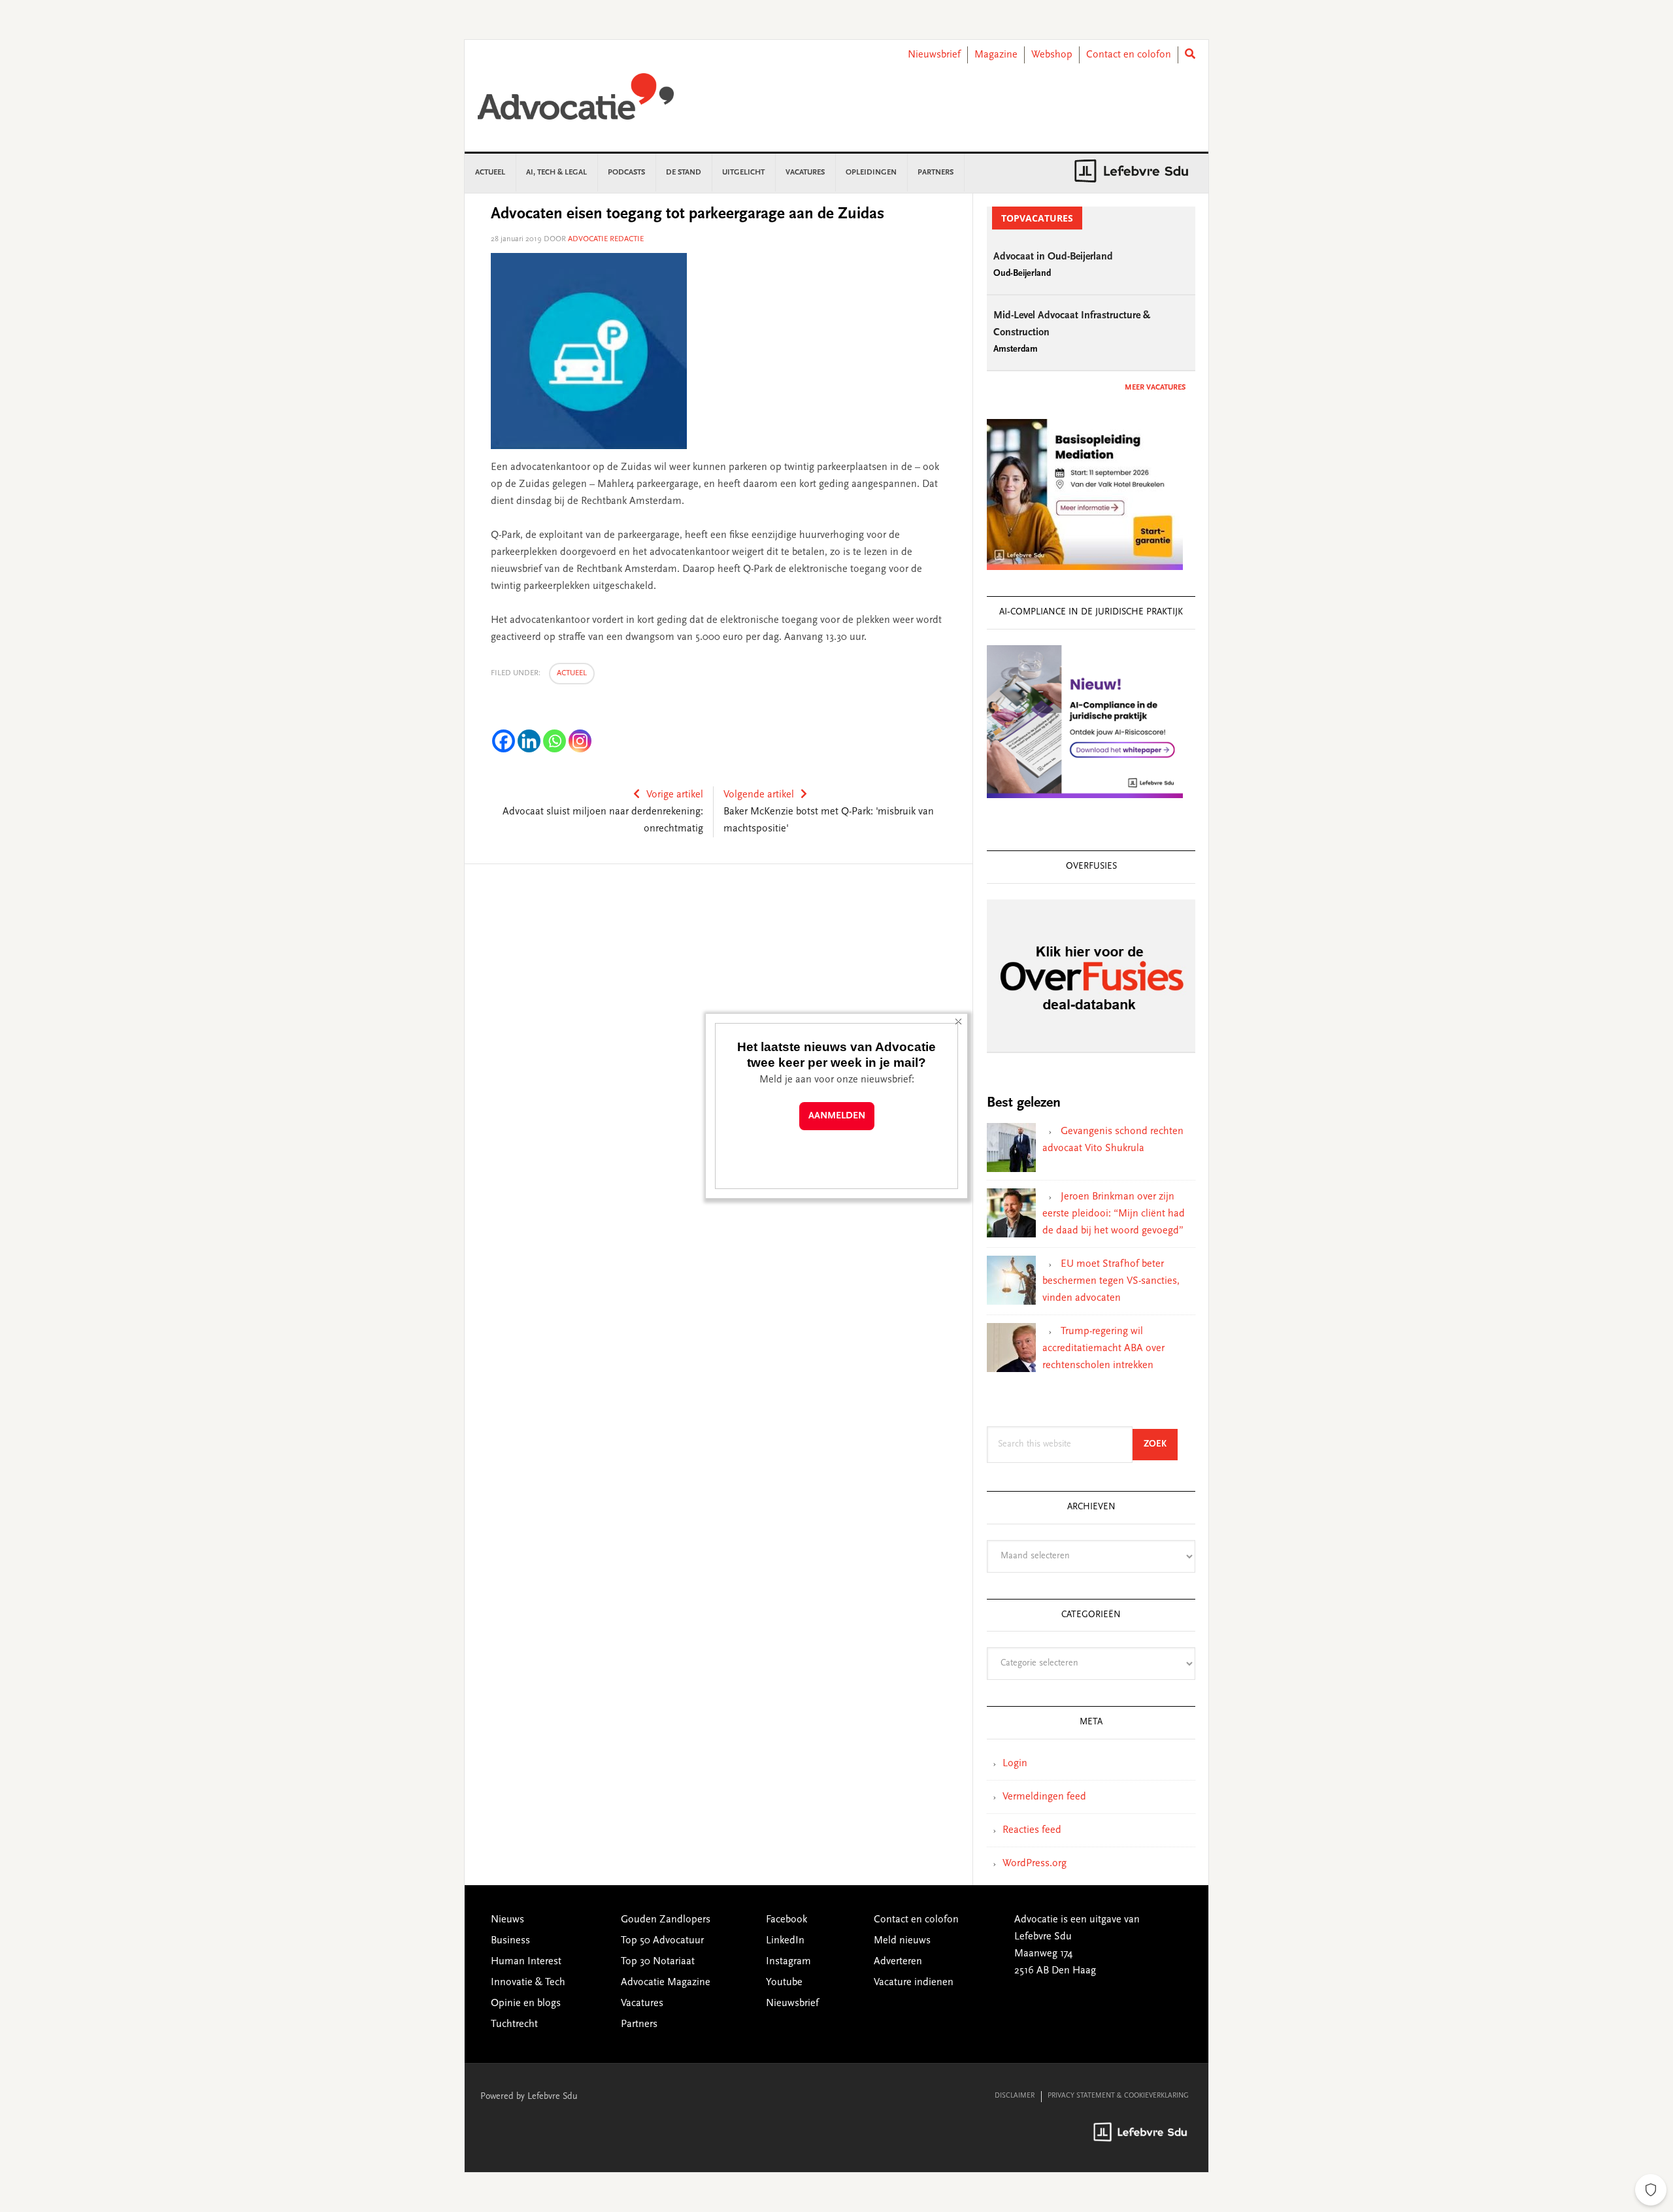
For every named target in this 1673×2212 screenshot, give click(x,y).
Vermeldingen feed (1044, 1797)
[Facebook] (504, 741)
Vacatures (642, 2003)
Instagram (788, 1962)
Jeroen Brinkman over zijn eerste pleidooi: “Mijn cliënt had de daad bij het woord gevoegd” (1114, 1214)
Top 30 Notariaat (658, 1962)
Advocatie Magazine (666, 1983)
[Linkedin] (529, 741)
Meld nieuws (902, 1941)
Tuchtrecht (514, 2024)
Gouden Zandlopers (666, 1920)
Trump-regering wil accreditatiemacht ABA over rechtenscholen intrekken (1103, 1349)
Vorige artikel (675, 795)
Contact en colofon (1129, 55)
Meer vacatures (1155, 388)
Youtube (784, 1983)
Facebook (787, 1920)
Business (510, 1941)
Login (1015, 1764)
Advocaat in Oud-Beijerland (1053, 257)
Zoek (1161, 1444)
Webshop (1052, 55)
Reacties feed (1032, 1830)
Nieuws (507, 1920)
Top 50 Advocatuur (662, 1941)
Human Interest (526, 1962)
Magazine (996, 55)
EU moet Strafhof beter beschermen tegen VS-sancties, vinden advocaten (1111, 1281)
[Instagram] (580, 741)
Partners (639, 2024)
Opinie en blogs (526, 2003)
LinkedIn (785, 1941)
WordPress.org (1035, 1864)
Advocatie (576, 103)
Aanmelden (837, 1116)
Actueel (572, 673)
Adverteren (898, 1962)
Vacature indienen (914, 1983)
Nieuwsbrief (934, 55)
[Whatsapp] (555, 741)
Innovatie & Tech (528, 1983)
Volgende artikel (759, 795)
